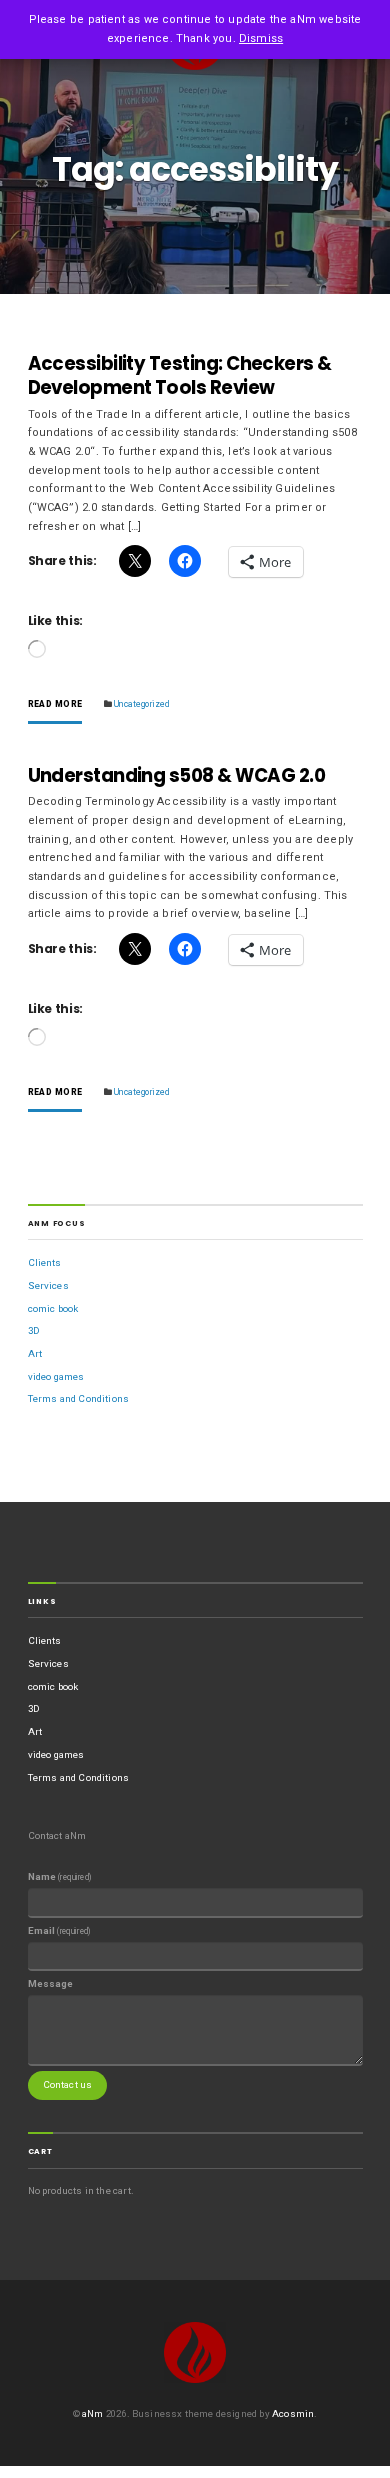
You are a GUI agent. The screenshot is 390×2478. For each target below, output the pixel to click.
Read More (55, 704)
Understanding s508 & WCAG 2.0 (177, 775)
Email (59, 1930)
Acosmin (293, 2413)
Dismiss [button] (261, 38)
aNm (93, 2413)
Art (35, 1353)
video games (56, 1376)
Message (51, 1983)
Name (59, 1876)
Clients (45, 1262)
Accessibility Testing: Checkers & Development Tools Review (180, 375)
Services (48, 1285)
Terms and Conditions (79, 1398)
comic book (53, 1308)
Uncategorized (141, 704)
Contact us (68, 2084)
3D (34, 1330)
